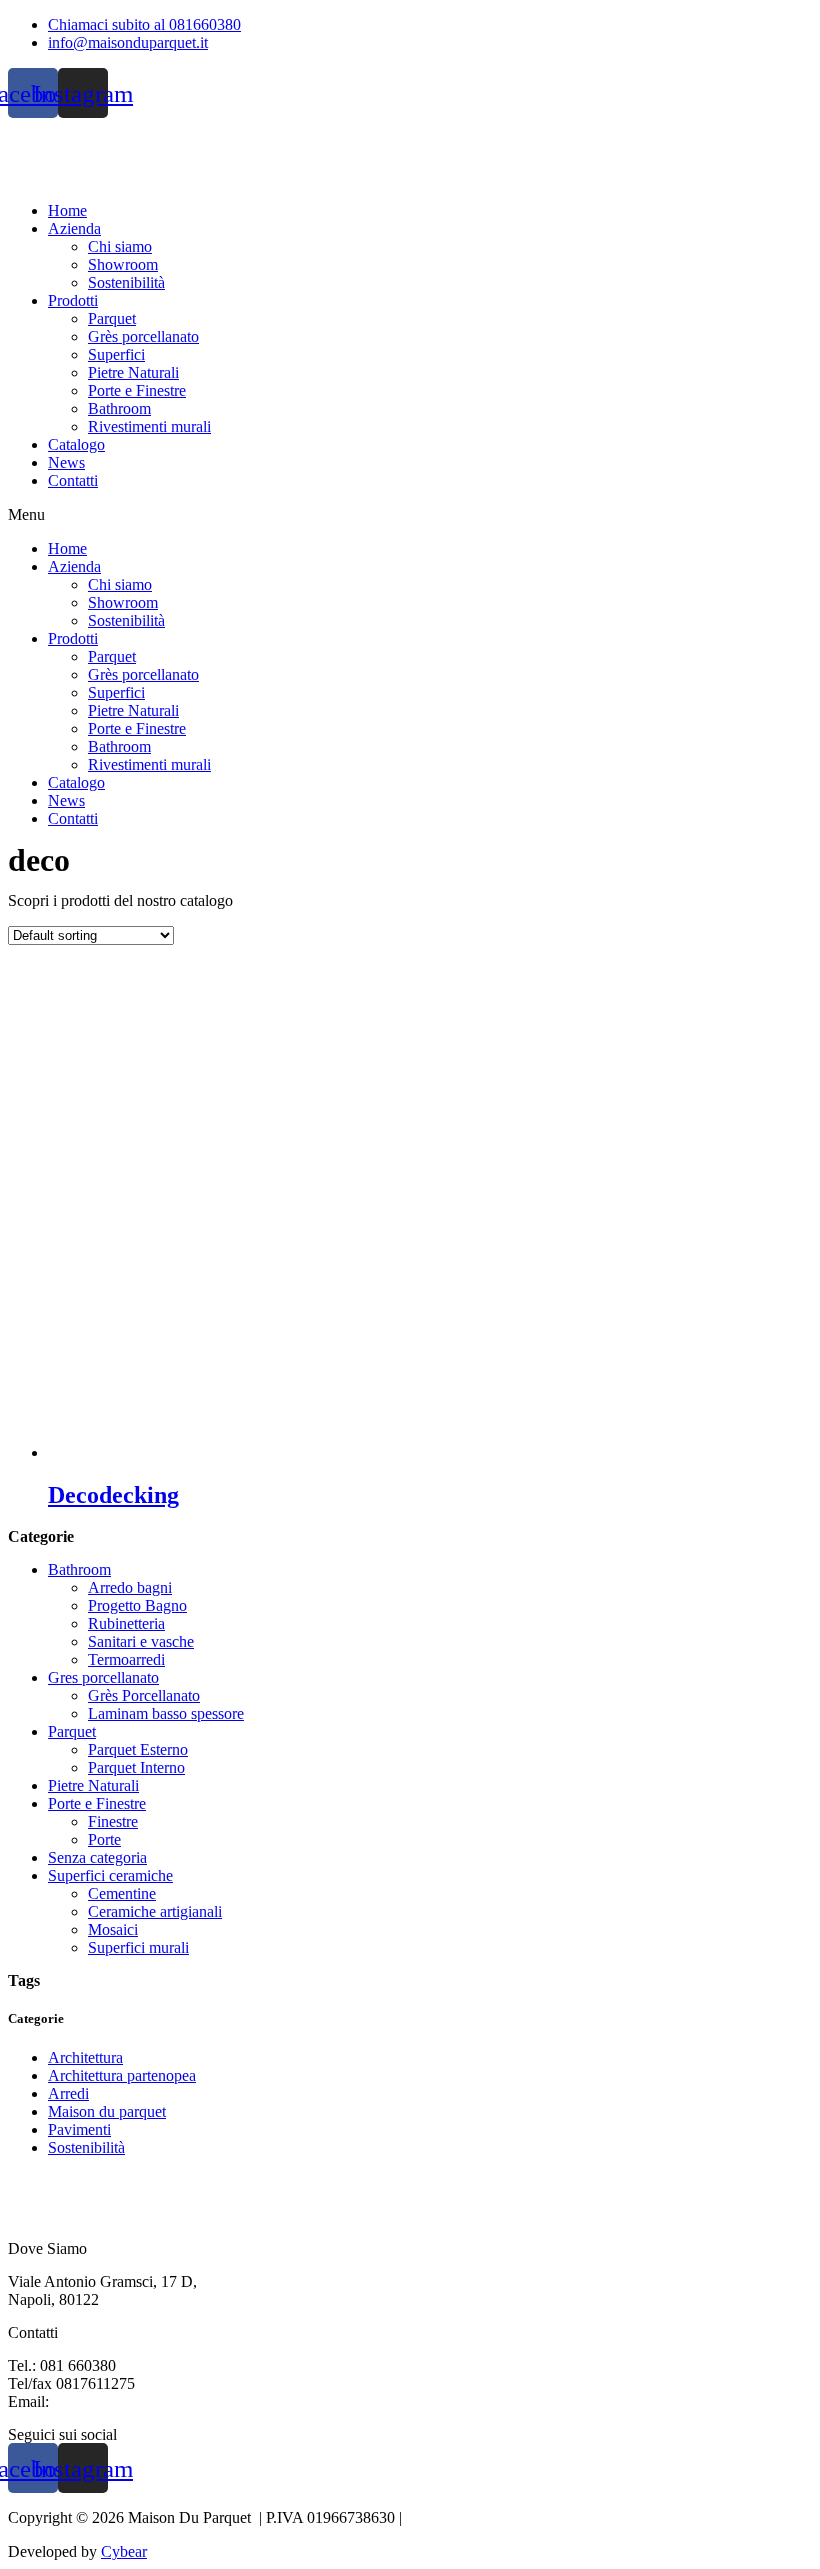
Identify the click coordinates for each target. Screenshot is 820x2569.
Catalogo (76, 444)
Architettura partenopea (122, 2075)
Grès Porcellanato (144, 1695)
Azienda (74, 228)
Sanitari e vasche (141, 1641)
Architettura (85, 2057)
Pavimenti (79, 2129)
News (66, 462)
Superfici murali (138, 1947)
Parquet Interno (136, 1767)
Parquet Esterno (138, 1749)
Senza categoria (97, 1857)
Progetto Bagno (137, 1605)
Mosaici (113, 1929)
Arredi (68, 2093)
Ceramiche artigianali (155, 1911)
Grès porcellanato (143, 336)
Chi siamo (120, 246)
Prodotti (73, 300)
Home (67, 210)
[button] (410, 515)
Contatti (73, 480)
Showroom (123, 264)
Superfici (116, 354)
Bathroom (119, 408)
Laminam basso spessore (166, 1713)
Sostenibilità (126, 282)
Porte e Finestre (137, 390)
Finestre (113, 1821)
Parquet (112, 318)
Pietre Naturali (133, 372)
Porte (104, 1839)
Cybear (124, 2551)
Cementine (122, 1893)
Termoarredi (126, 1659)
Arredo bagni (130, 1587)
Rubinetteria (126, 1623)
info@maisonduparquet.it (133, 2401)
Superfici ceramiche (110, 1875)
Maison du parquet (107, 2111)
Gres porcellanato (103, 1677)
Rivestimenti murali (149, 426)
